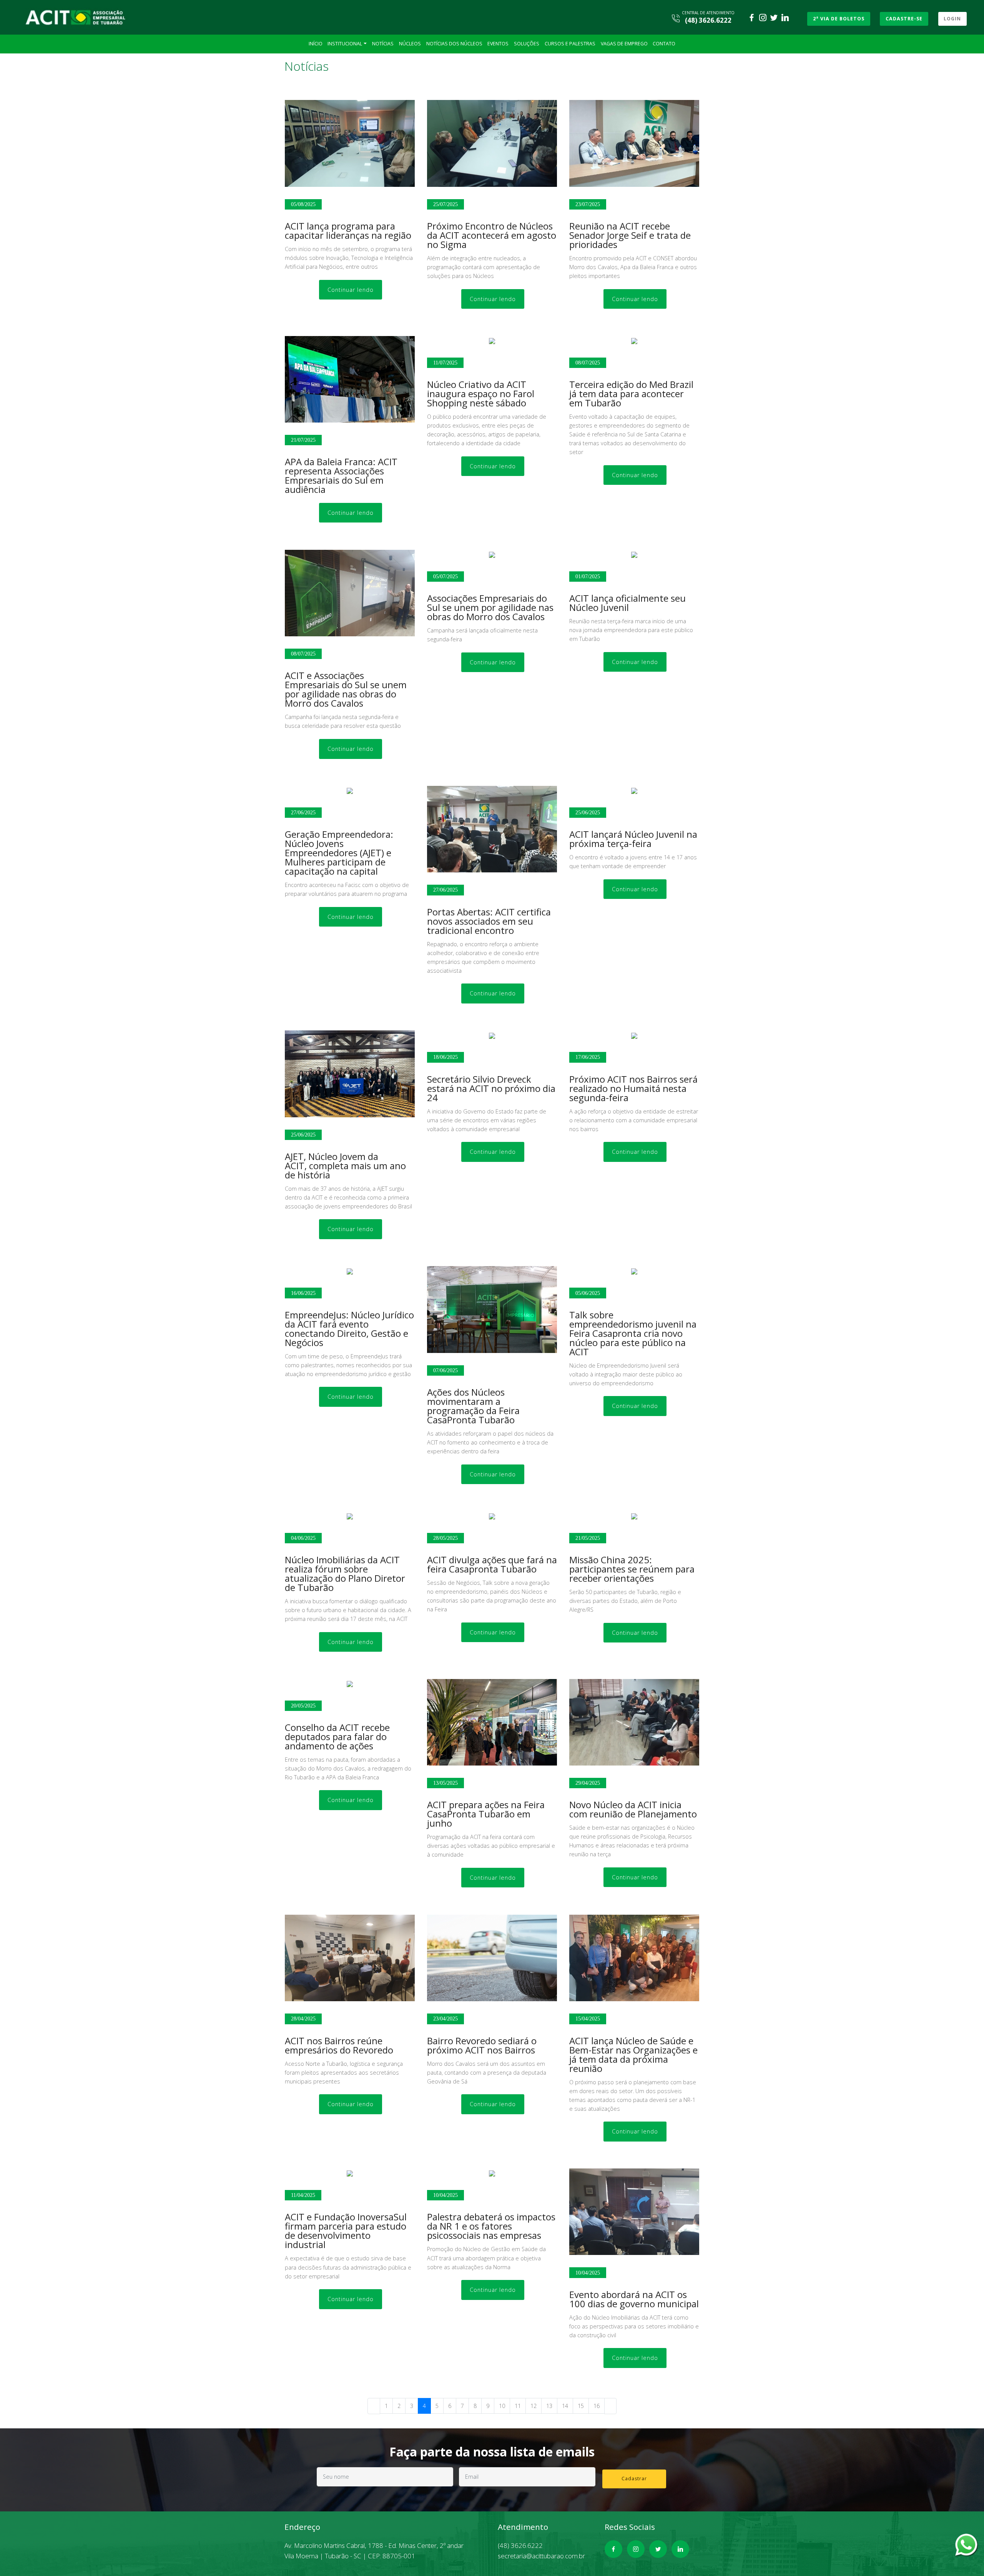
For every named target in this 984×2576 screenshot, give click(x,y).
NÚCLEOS (410, 44)
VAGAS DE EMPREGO (624, 44)
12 (534, 2406)
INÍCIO (316, 44)
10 (502, 2406)
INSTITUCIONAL (345, 44)
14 (565, 2406)
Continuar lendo (351, 290)
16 (597, 2406)
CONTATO (664, 44)
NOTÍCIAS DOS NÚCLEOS (454, 44)
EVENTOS (498, 44)
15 (581, 2406)
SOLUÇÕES (527, 44)
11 (518, 2406)
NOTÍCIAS (383, 44)
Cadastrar (634, 2479)
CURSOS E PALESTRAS (570, 44)
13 (549, 2406)
